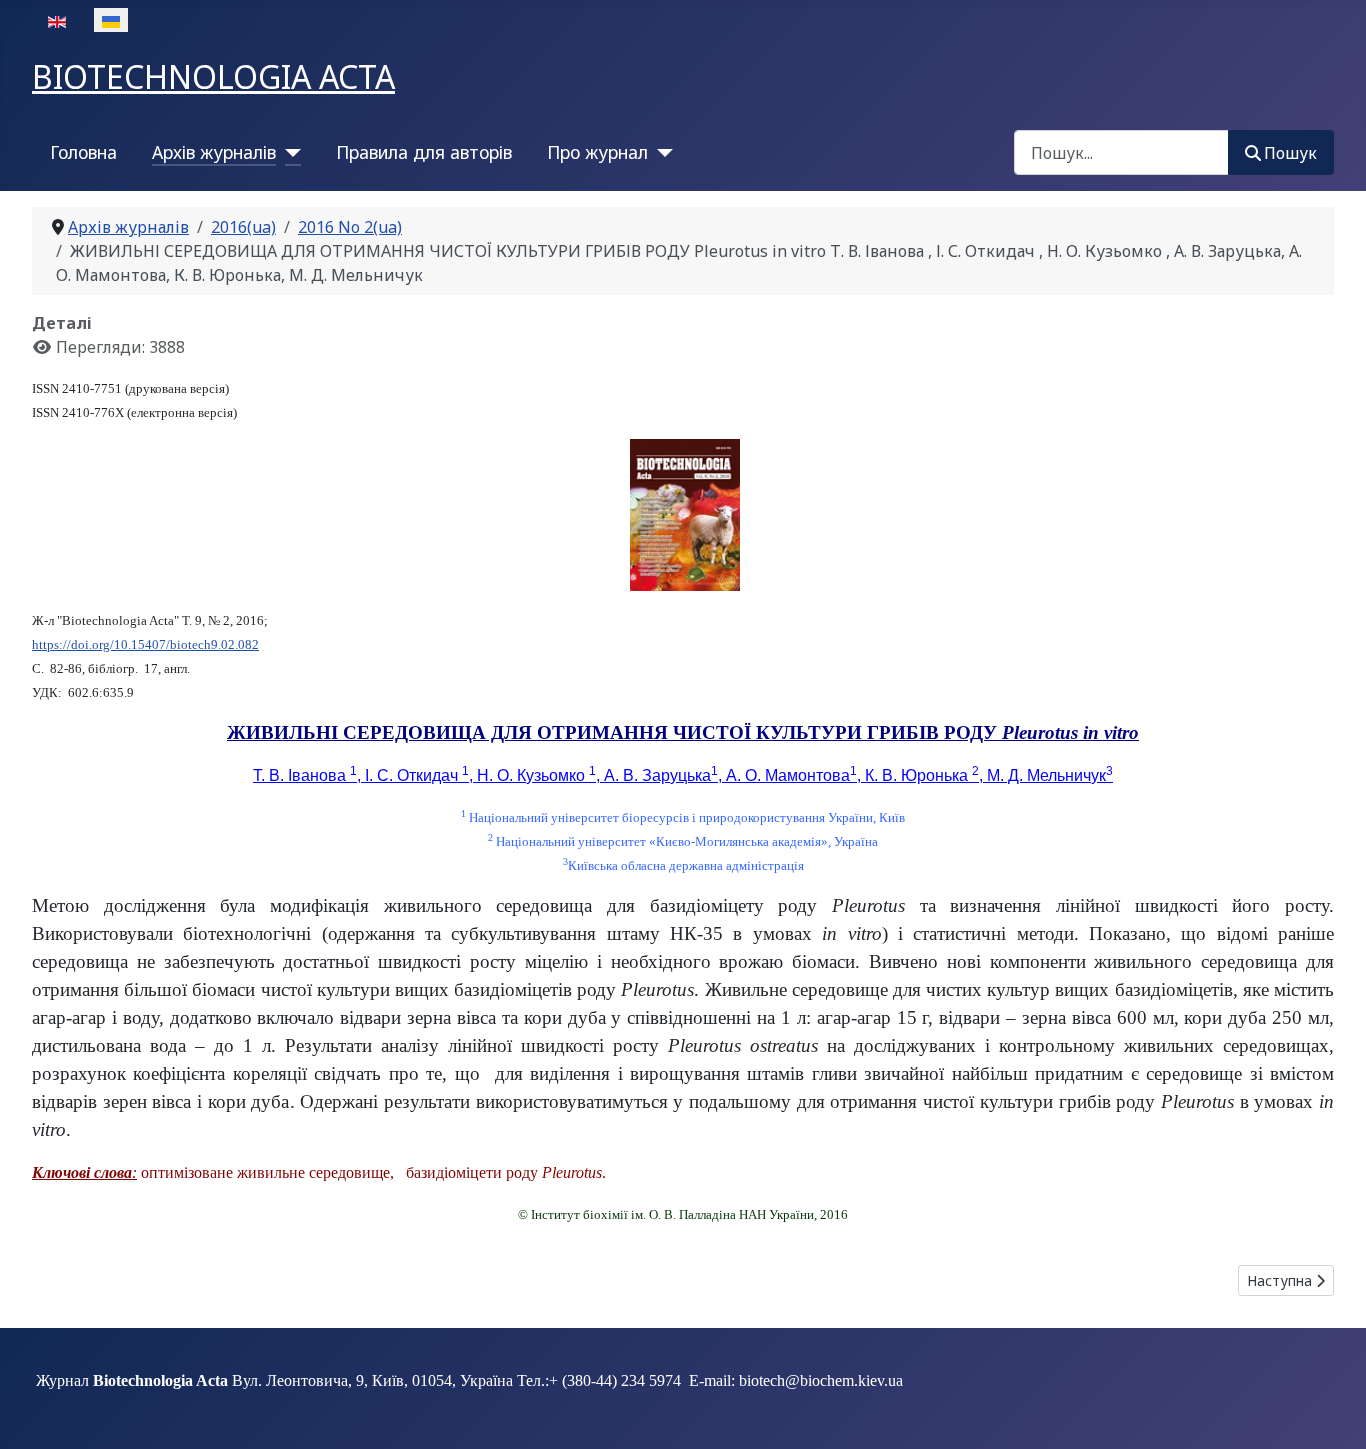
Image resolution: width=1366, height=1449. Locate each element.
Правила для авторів (424, 152)
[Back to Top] (1331, 1412)
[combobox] (1121, 152)
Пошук (1290, 153)
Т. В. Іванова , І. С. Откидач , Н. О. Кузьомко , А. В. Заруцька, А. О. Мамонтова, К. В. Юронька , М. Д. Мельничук (683, 775)
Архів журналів (214, 152)
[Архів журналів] (288, 152)
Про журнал (597, 152)
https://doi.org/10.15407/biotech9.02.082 (145, 644)
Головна (83, 152)
